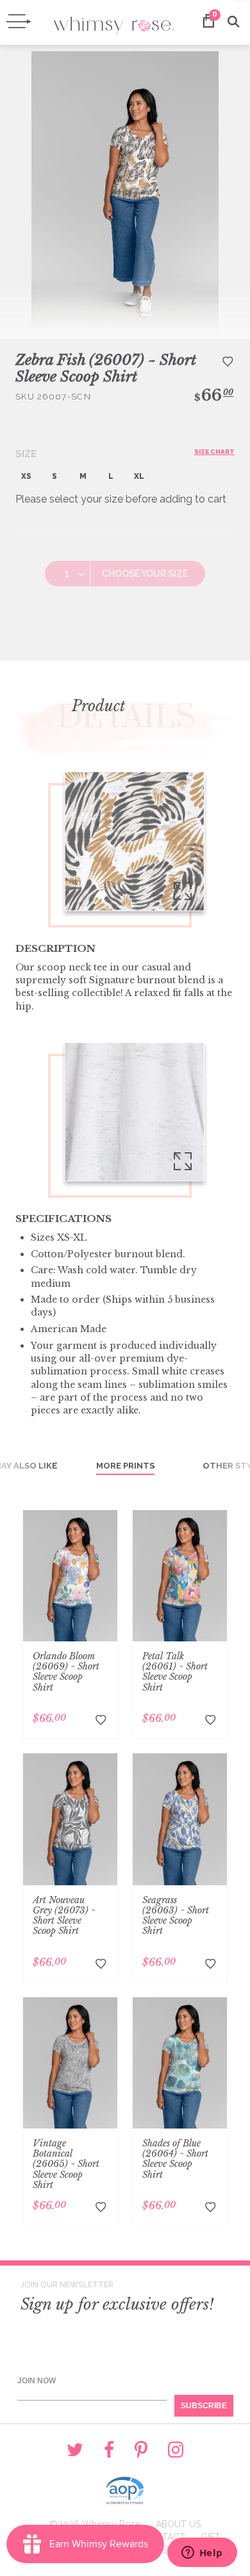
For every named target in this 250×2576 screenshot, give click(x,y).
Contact (164, 2537)
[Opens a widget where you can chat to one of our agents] (202, 2554)
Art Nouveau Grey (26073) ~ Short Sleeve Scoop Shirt (64, 1915)
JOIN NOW (37, 2381)
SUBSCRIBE (204, 2406)
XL (139, 476)
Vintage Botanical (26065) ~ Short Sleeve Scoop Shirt (66, 2164)
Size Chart (214, 452)
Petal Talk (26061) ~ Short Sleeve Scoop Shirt (175, 1671)
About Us (178, 2524)
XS (26, 476)
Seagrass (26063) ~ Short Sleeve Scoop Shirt (176, 1915)
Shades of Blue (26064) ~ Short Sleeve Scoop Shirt (175, 2159)
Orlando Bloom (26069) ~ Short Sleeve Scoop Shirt (66, 1671)
